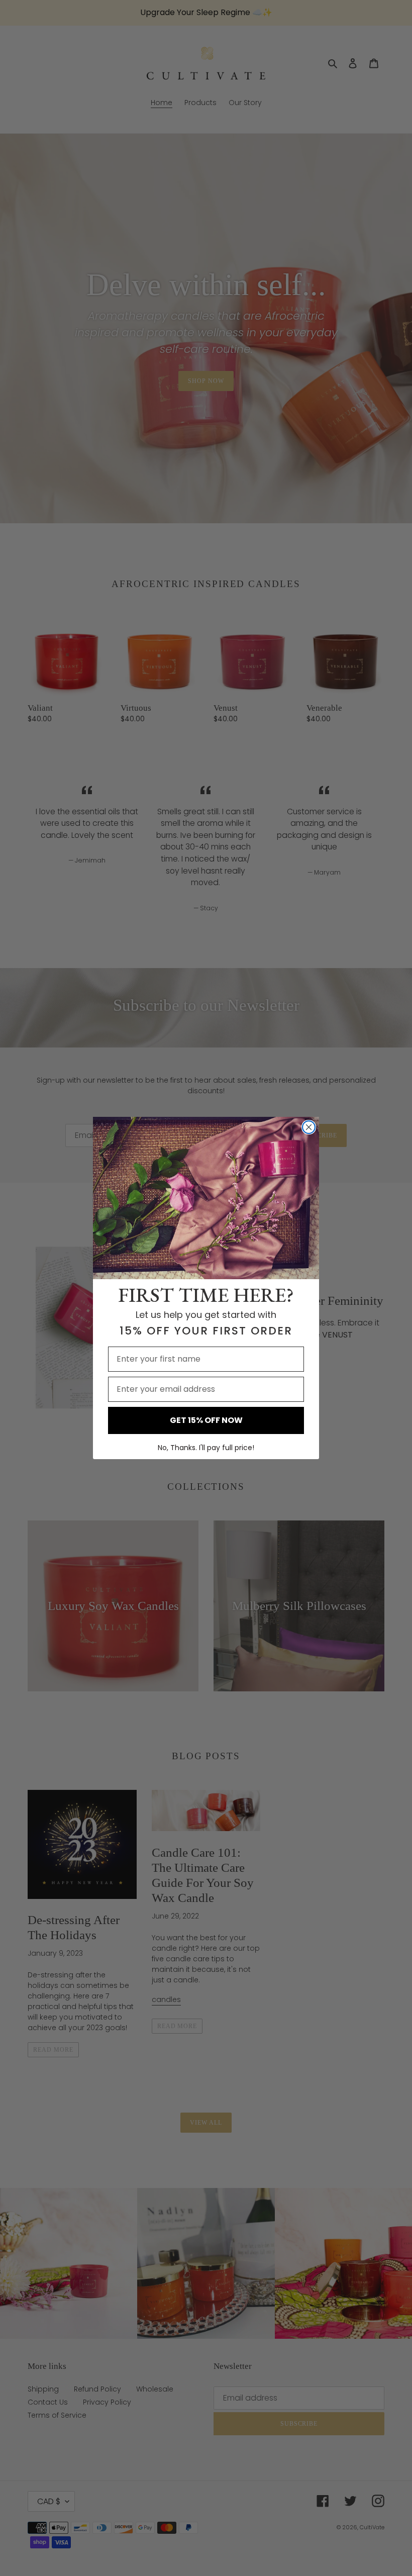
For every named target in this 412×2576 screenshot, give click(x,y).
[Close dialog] (309, 1127)
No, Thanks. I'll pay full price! (206, 1448)
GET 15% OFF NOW (206, 1420)
